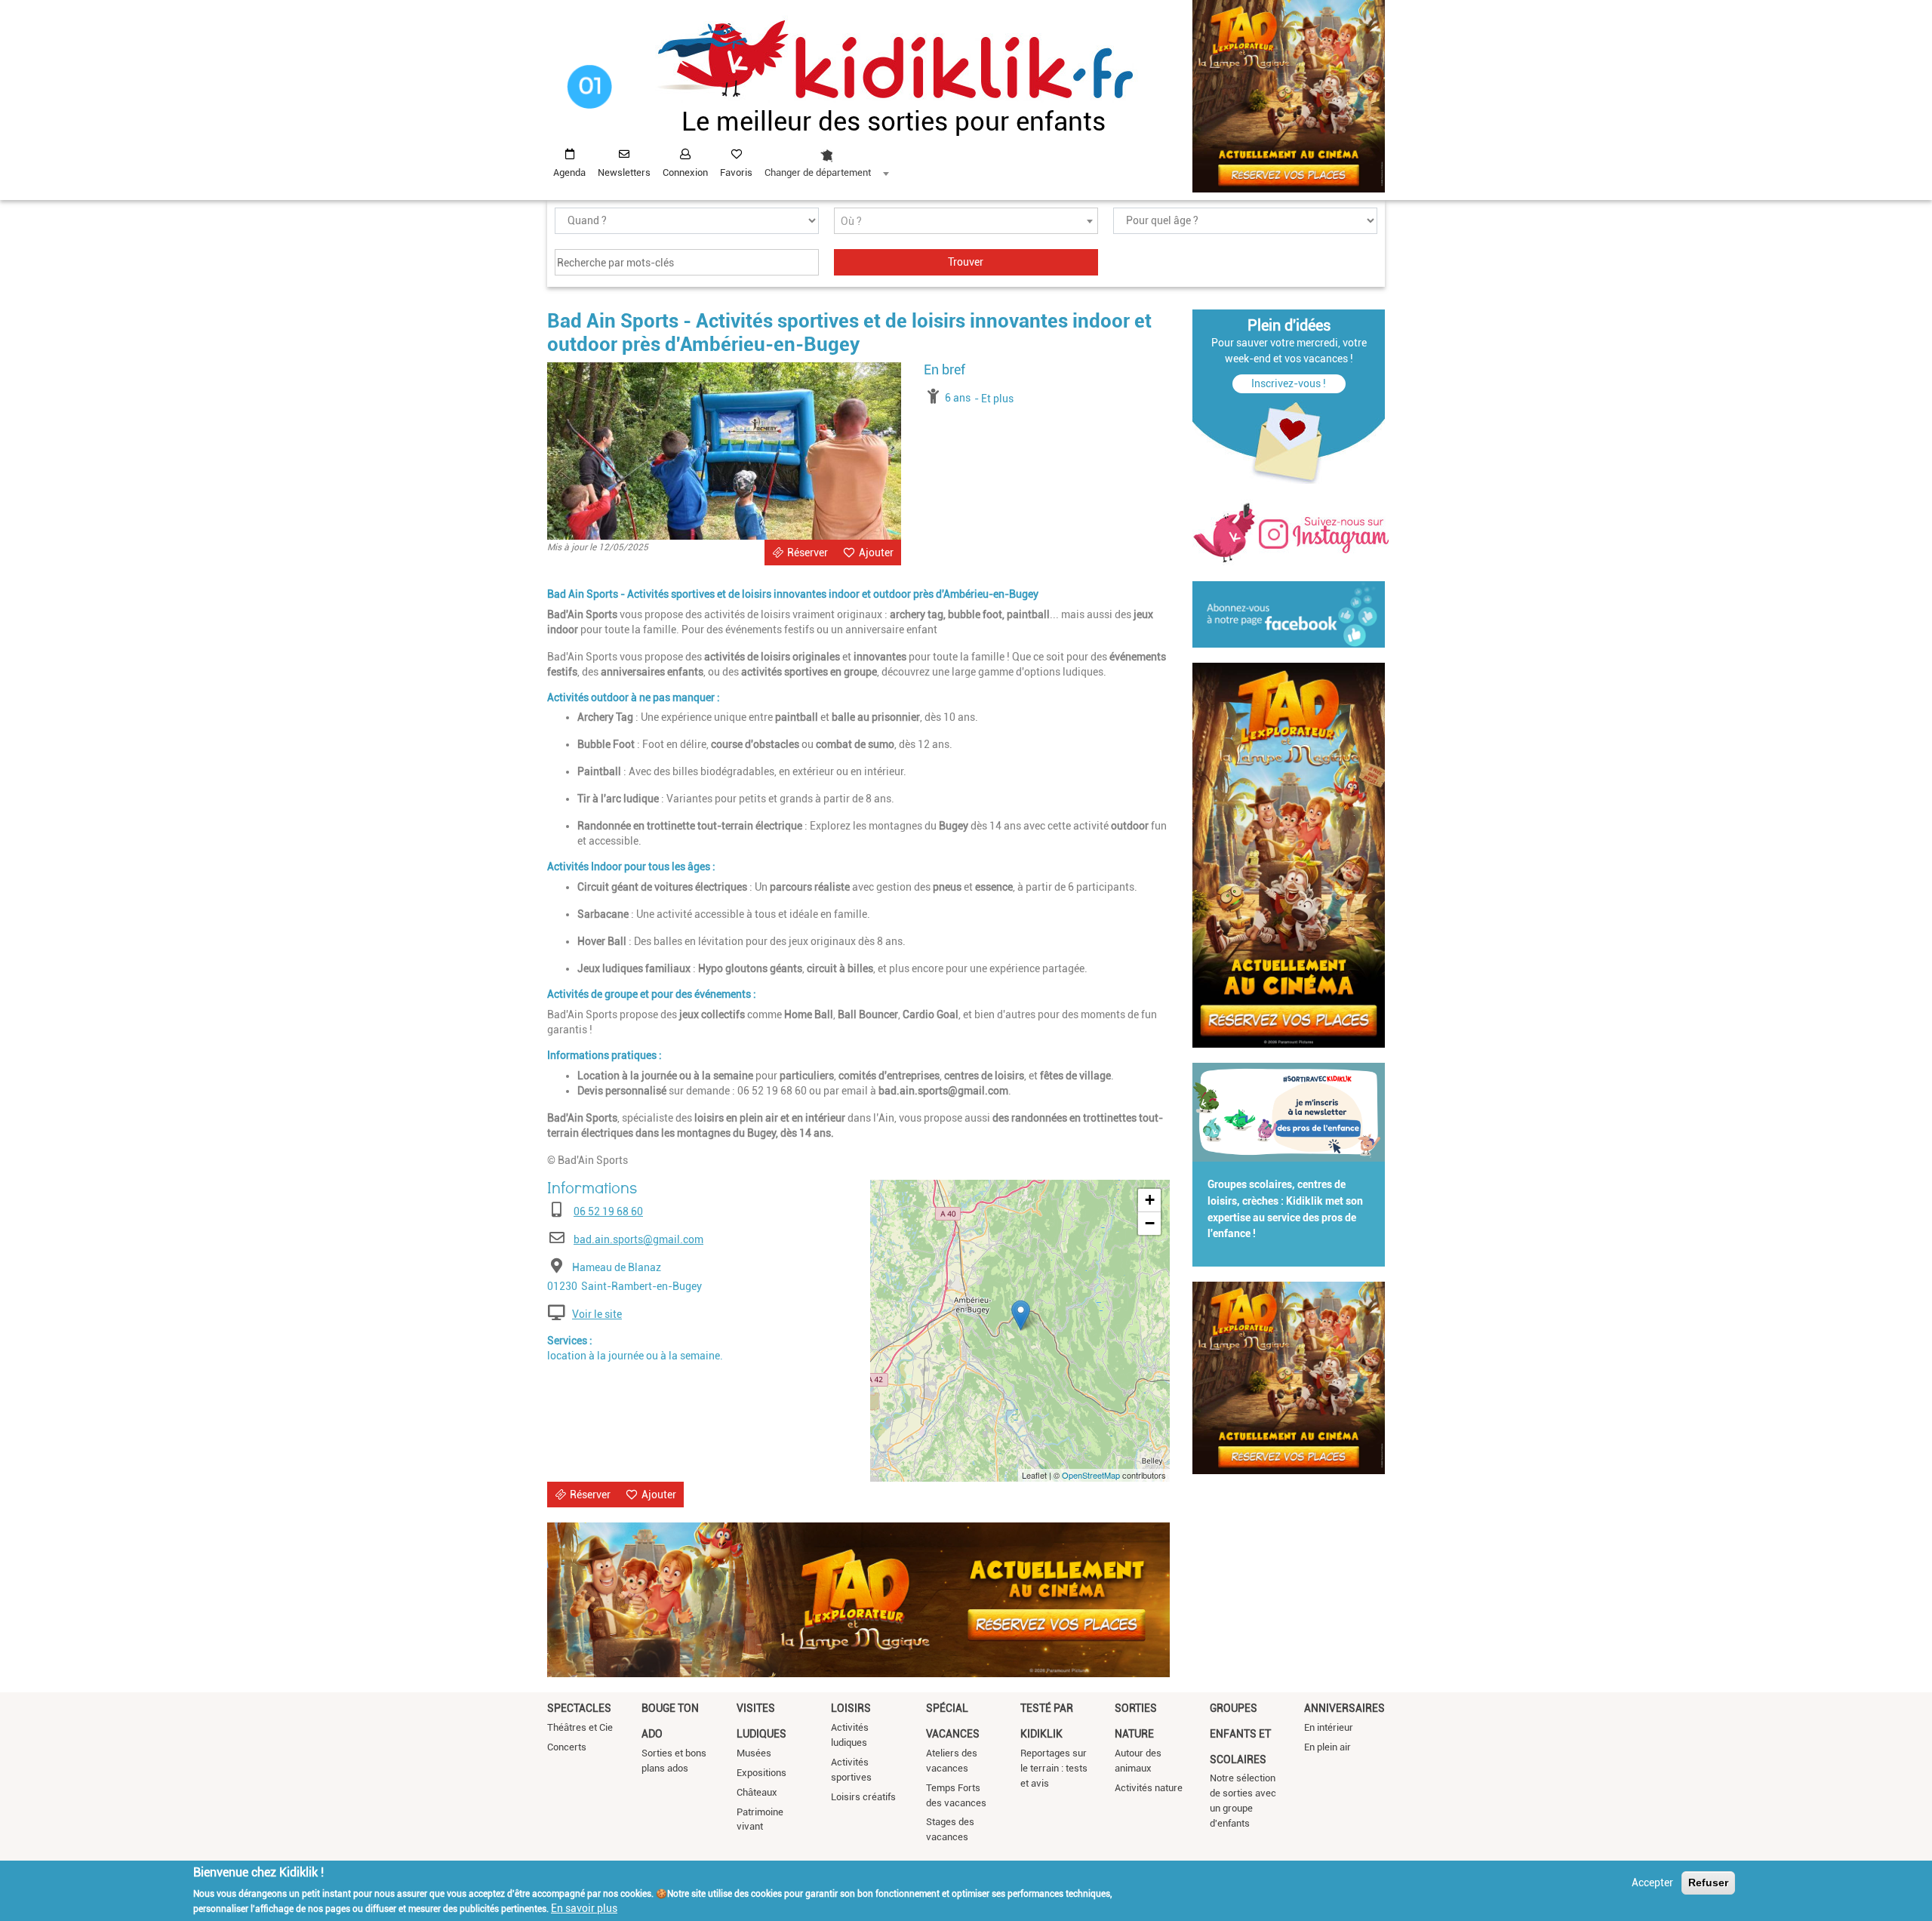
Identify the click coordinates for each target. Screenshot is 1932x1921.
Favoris (736, 172)
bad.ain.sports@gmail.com (638, 1239)
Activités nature (1149, 1788)
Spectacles (579, 1708)
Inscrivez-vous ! (1289, 383)
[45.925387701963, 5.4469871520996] (1021, 1315)
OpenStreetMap (1091, 1475)
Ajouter (876, 553)
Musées (754, 1753)
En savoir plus (584, 1908)
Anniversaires (1344, 1708)
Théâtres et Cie (580, 1727)
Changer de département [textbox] (818, 172)
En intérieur (1329, 1727)
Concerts (567, 1747)
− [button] (1150, 1223)
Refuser (1708, 1883)
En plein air (1327, 1747)
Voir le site (597, 1314)
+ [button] (1150, 1200)
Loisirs (851, 1708)
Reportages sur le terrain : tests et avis (1054, 1768)
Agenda (569, 172)
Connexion (685, 172)
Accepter (1652, 1883)
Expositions (761, 1773)
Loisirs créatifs (863, 1797)
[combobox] (826, 159)
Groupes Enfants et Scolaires (1240, 1733)
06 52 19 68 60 (608, 1211)
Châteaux (757, 1792)
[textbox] (966, 222)
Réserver (808, 553)
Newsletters (624, 172)
